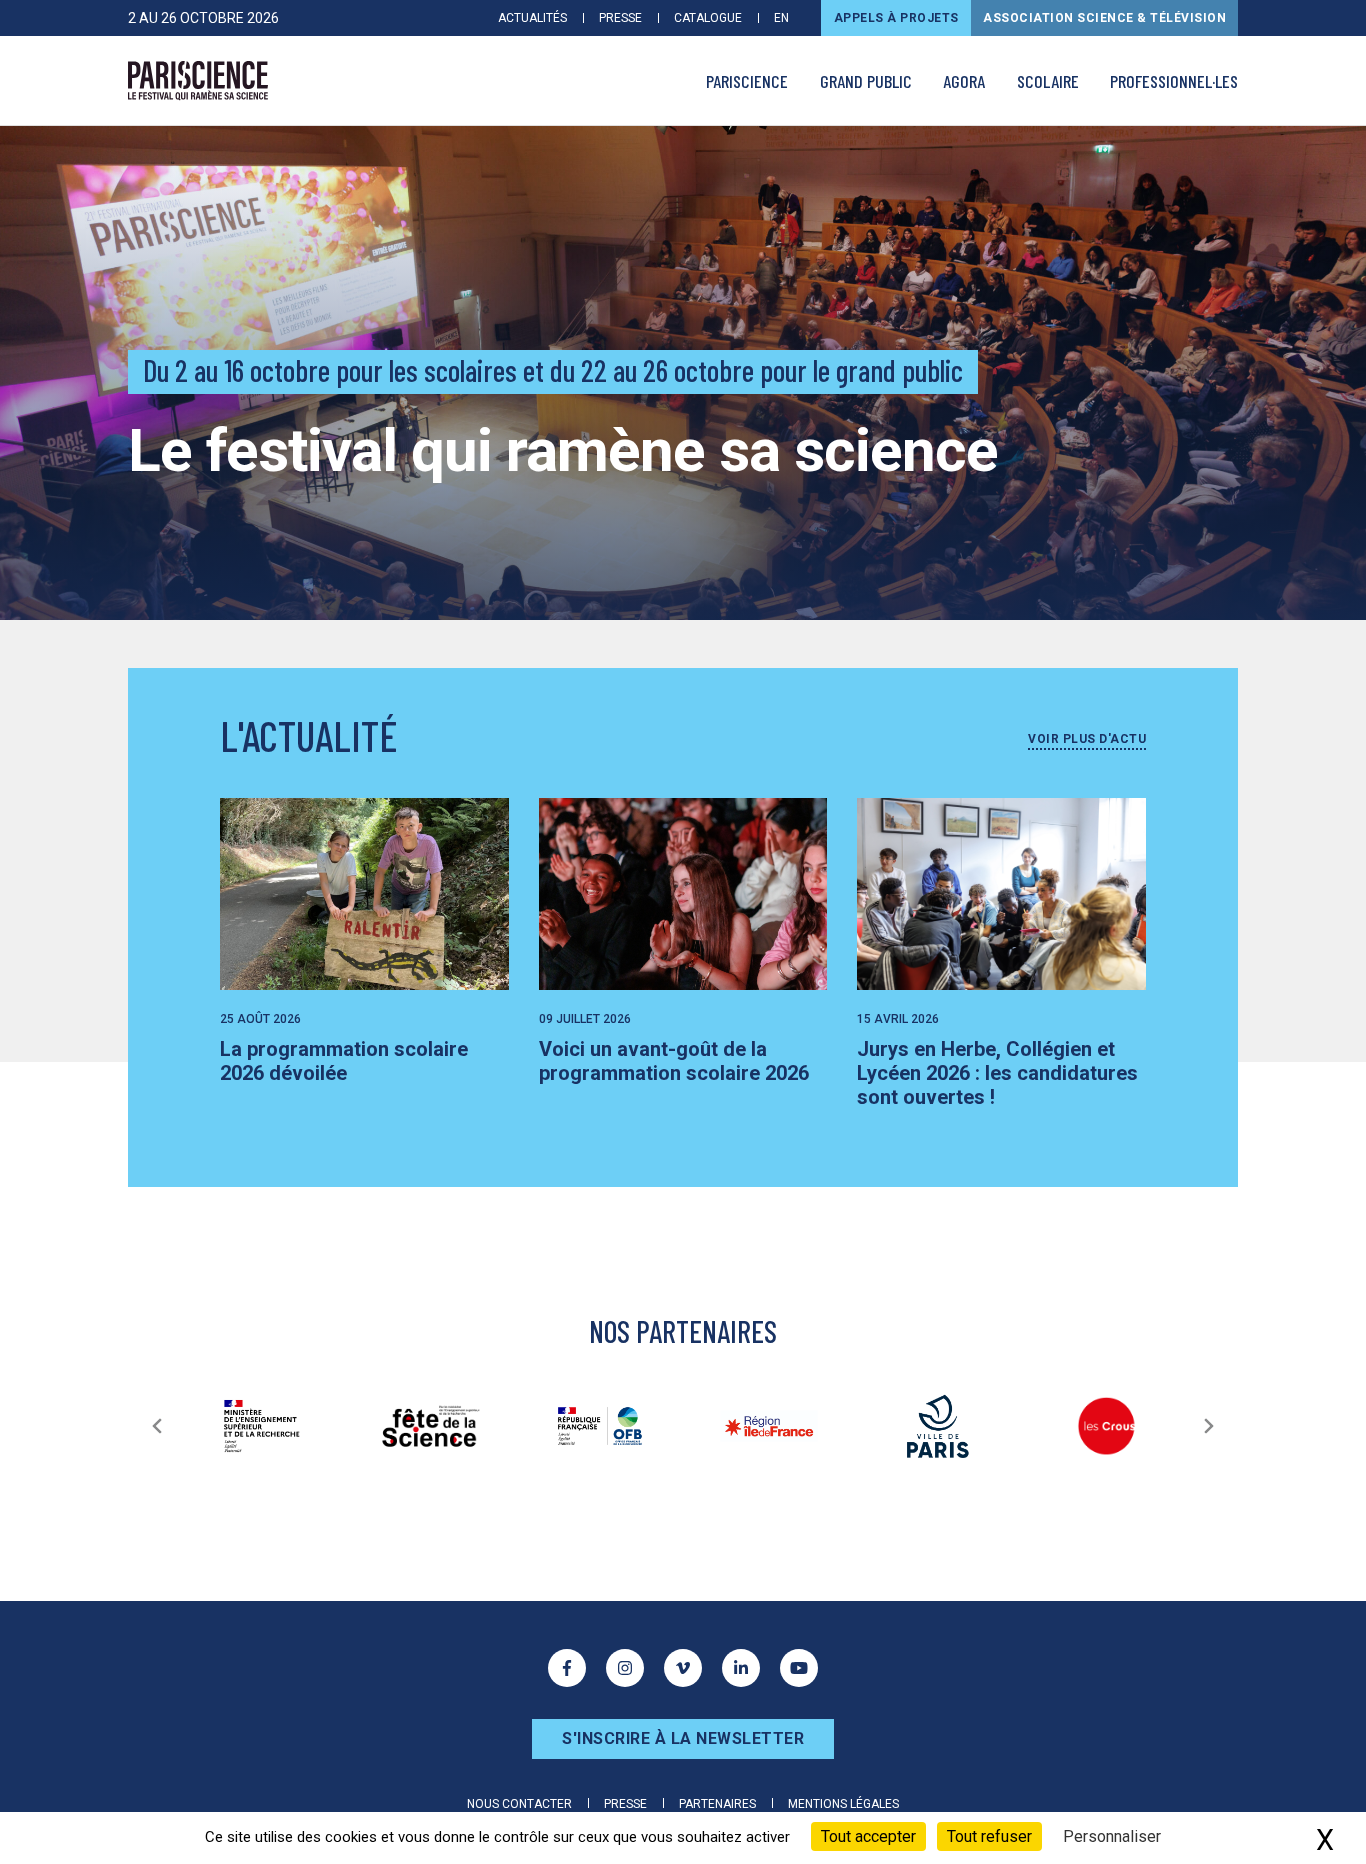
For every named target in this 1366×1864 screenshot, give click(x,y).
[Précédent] (157, 1426)
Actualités (532, 18)
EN (781, 18)
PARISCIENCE (747, 81)
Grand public (866, 81)
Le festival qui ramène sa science (563, 450)
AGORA (964, 81)
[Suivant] (1209, 1426)
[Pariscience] (198, 81)
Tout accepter (868, 1836)
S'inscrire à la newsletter (683, 1738)
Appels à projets (896, 18)
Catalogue (708, 18)
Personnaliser (1112, 1836)
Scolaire (1048, 81)
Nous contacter (519, 1804)
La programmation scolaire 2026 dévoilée (344, 1061)
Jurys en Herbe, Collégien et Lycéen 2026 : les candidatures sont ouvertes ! (997, 1073)
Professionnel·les (1174, 81)
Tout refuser (989, 1836)
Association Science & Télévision (1104, 18)
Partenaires (717, 1804)
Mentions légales (843, 1804)
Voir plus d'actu (1087, 739)
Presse (620, 18)
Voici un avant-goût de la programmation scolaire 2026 (674, 1061)
